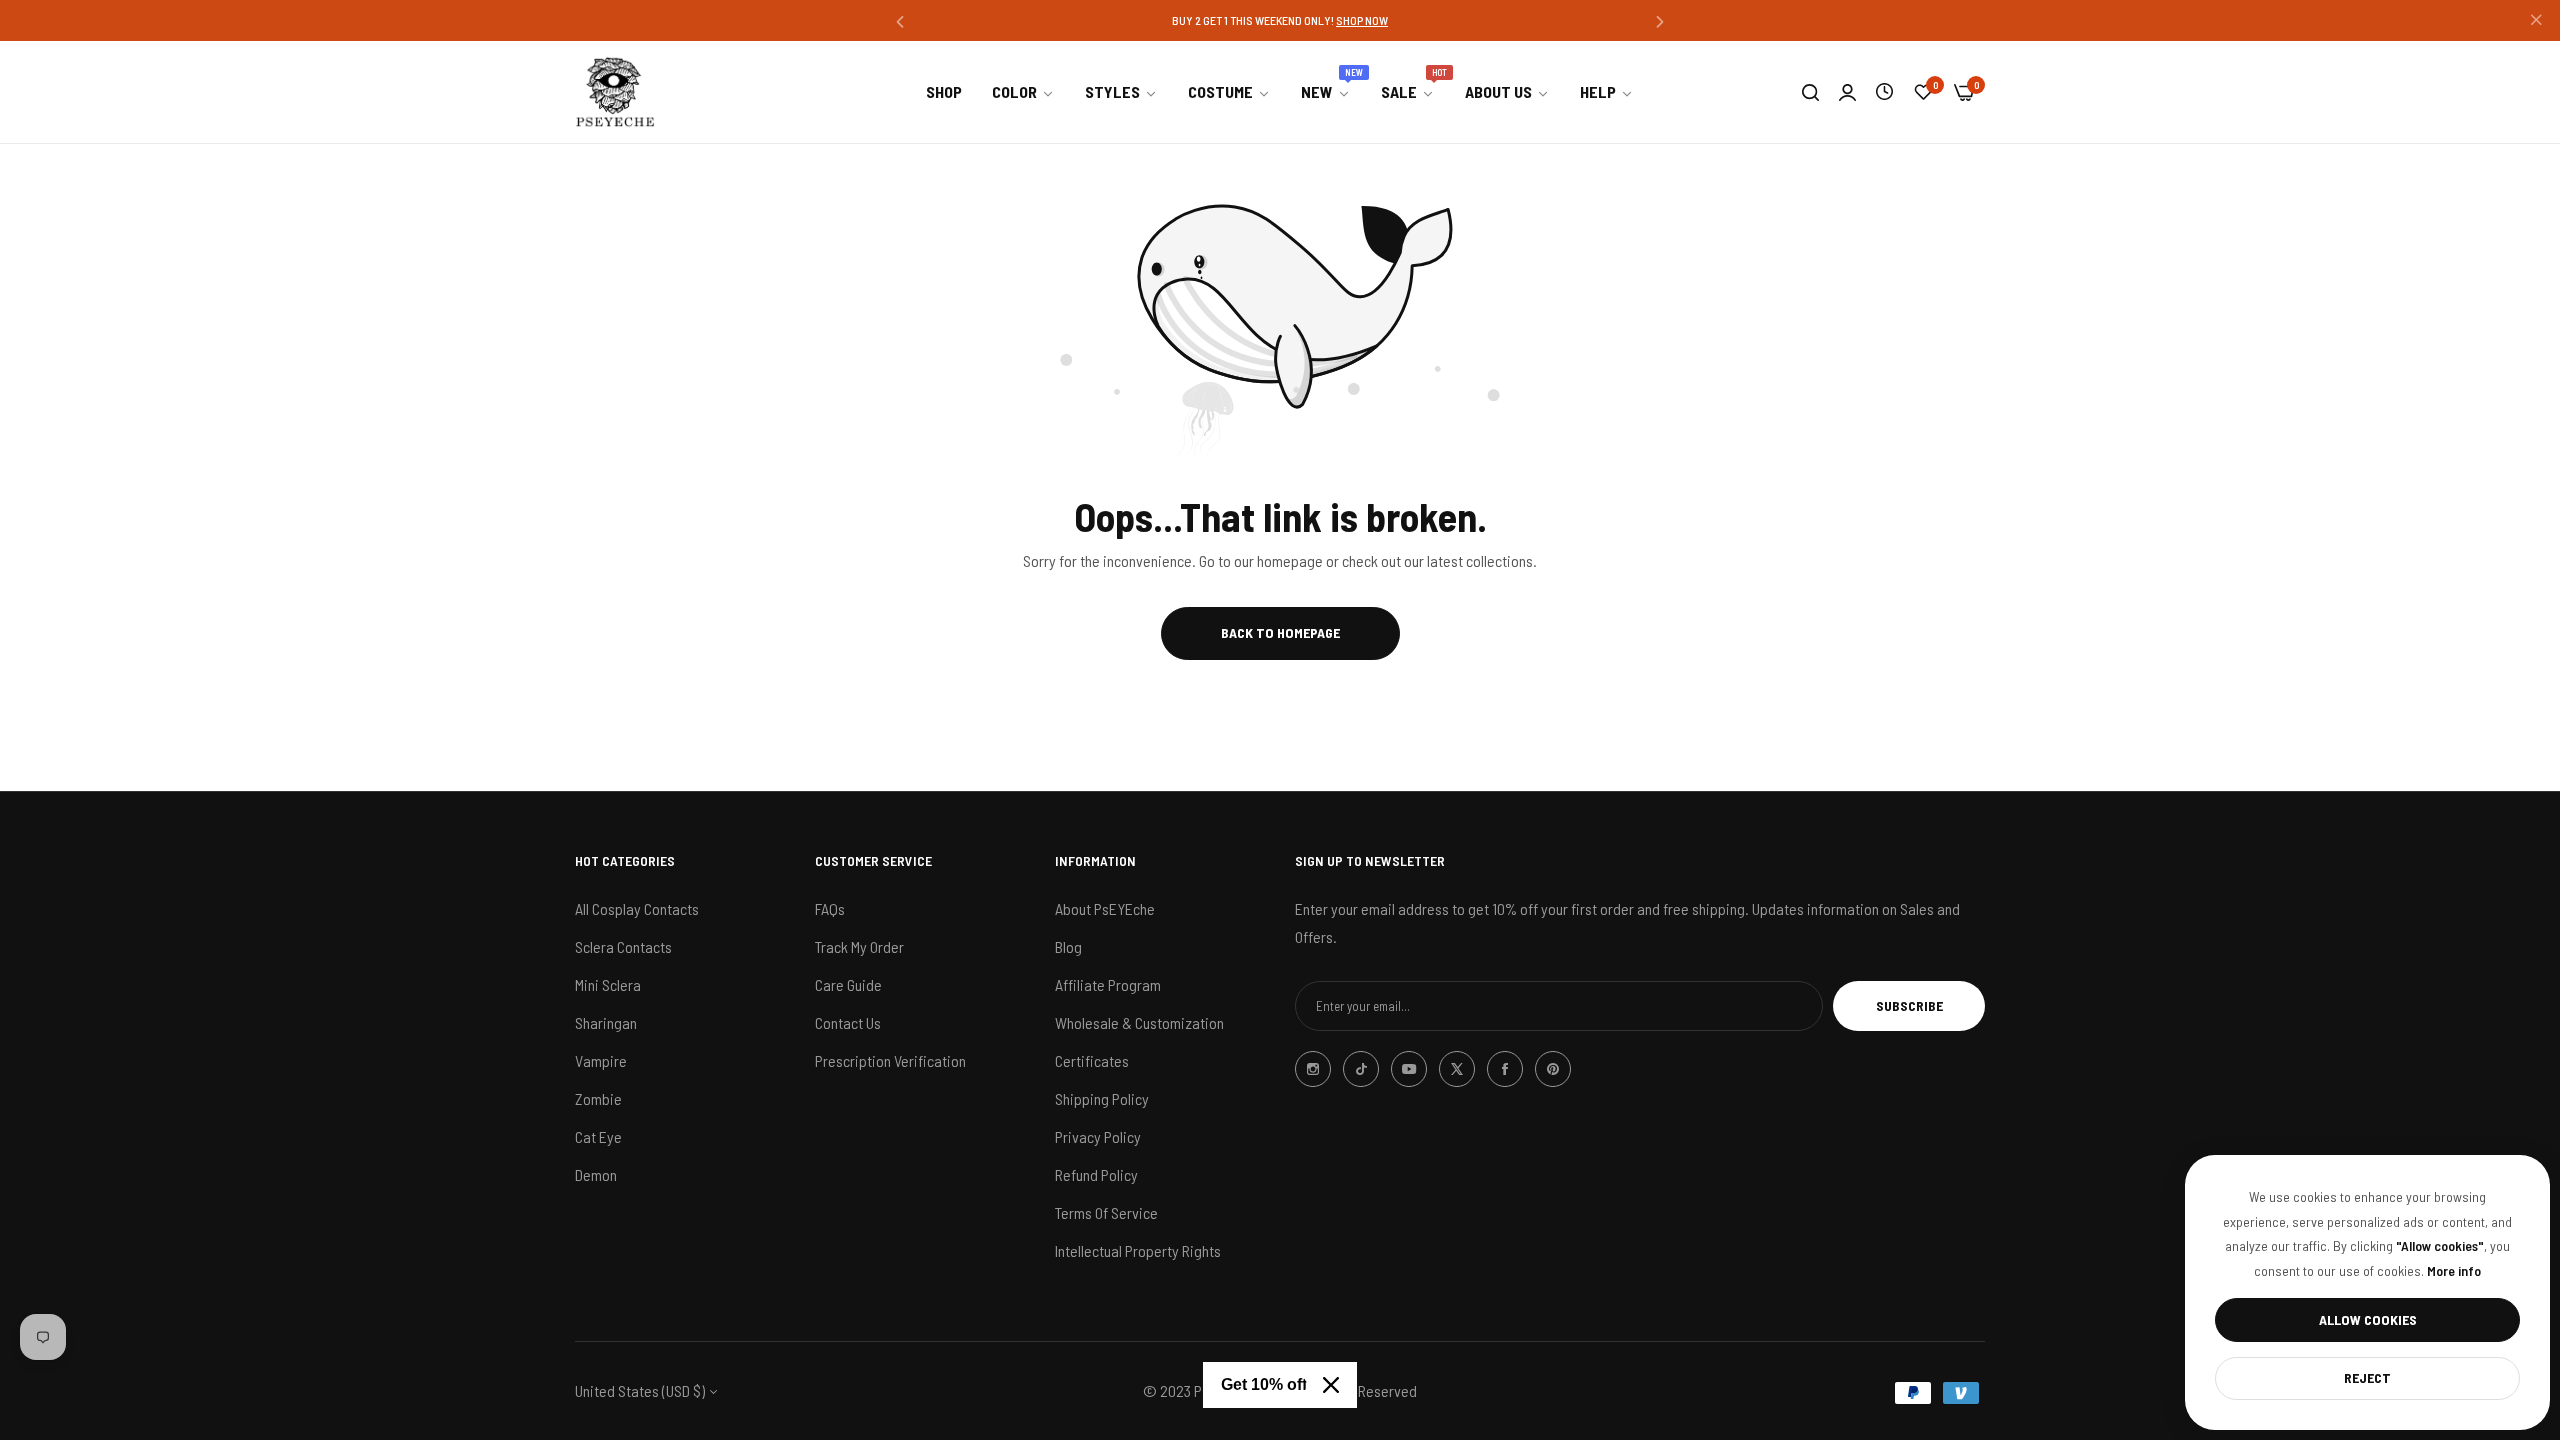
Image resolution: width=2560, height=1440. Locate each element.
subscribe (1909, 1005)
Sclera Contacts (623, 946)
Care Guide (848, 984)
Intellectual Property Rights (1138, 1250)
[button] (900, 20)
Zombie (598, 1098)
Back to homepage (1280, 632)
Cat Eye (598, 1136)
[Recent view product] (1884, 91)
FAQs (830, 908)
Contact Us (848, 1022)
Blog (1068, 946)
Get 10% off (1264, 1384)
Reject (2367, 1377)
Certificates (1092, 1060)
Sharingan (606, 1022)
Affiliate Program (1108, 984)
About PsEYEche (1105, 908)
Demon (596, 1174)
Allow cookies (2368, 1319)
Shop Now (1362, 20)
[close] (2536, 21)
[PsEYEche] (615, 92)
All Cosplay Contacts (637, 908)
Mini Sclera (608, 984)
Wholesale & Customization (1139, 1022)
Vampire (601, 1060)
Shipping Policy (1102, 1098)
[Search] (1810, 92)
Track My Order (859, 946)
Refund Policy (1096, 1174)
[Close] (1331, 1385)
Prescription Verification (890, 1060)
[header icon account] (1847, 92)
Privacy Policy (1098, 1136)
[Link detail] (1313, 1069)
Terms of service (1106, 1212)
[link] (1023, 92)
